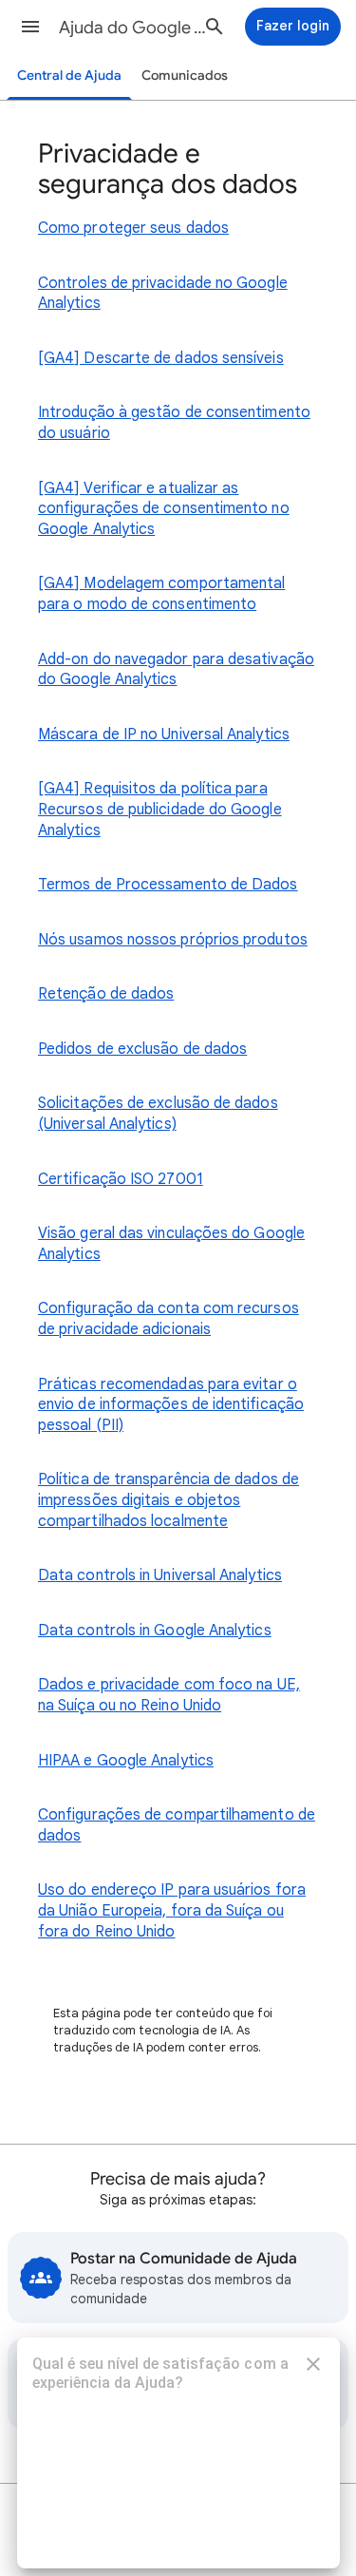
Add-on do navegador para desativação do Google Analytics (176, 670)
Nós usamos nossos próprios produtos (173, 940)
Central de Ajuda (69, 76)
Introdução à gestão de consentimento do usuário (174, 423)
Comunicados (185, 76)
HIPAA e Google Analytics (126, 1761)
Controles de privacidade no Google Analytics (163, 294)
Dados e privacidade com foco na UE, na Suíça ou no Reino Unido (169, 1695)
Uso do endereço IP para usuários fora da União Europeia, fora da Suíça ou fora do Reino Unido (172, 1910)
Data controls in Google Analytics (155, 1631)
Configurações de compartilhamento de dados (177, 1825)
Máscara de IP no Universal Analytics (164, 735)
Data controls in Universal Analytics (160, 1575)
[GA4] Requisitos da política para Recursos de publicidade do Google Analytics (160, 809)
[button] (30, 27)
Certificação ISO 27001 (121, 1179)
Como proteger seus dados (133, 228)
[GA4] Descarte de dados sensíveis (161, 358)
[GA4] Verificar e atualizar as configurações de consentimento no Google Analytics (164, 509)
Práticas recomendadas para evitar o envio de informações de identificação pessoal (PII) (171, 1405)
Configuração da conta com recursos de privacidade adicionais (169, 1319)
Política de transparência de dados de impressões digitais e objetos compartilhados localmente (169, 1500)
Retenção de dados (106, 994)
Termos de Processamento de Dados (168, 885)
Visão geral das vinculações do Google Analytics (171, 1244)
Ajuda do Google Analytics (136, 28)
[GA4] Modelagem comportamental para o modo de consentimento (161, 594)
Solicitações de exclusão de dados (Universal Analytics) (158, 1114)
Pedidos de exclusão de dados (142, 1049)
